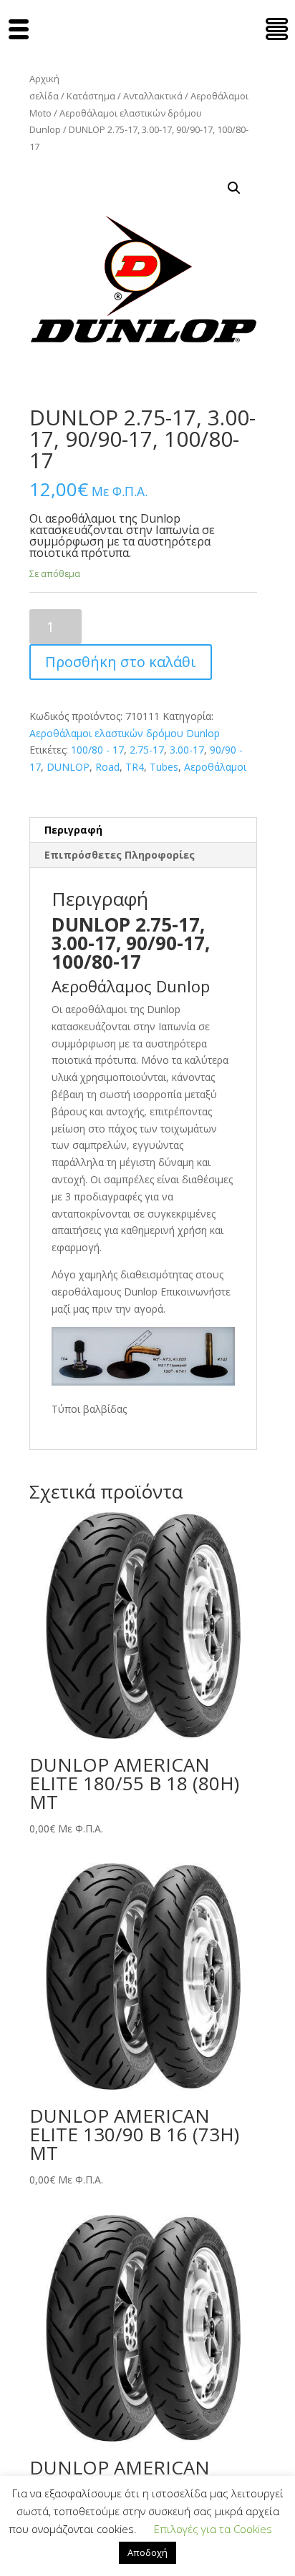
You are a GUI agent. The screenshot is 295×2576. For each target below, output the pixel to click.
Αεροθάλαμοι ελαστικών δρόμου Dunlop (125, 733)
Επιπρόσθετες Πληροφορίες (120, 855)
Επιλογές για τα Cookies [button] (213, 2529)
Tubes (164, 767)
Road (107, 767)
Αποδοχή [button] (147, 2552)
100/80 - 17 (97, 750)
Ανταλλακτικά (153, 96)
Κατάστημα (91, 96)
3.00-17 (187, 750)
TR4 (135, 767)
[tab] (143, 830)
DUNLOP (68, 767)
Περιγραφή (73, 830)
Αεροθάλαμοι (215, 767)
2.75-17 (147, 750)
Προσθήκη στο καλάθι (121, 662)
